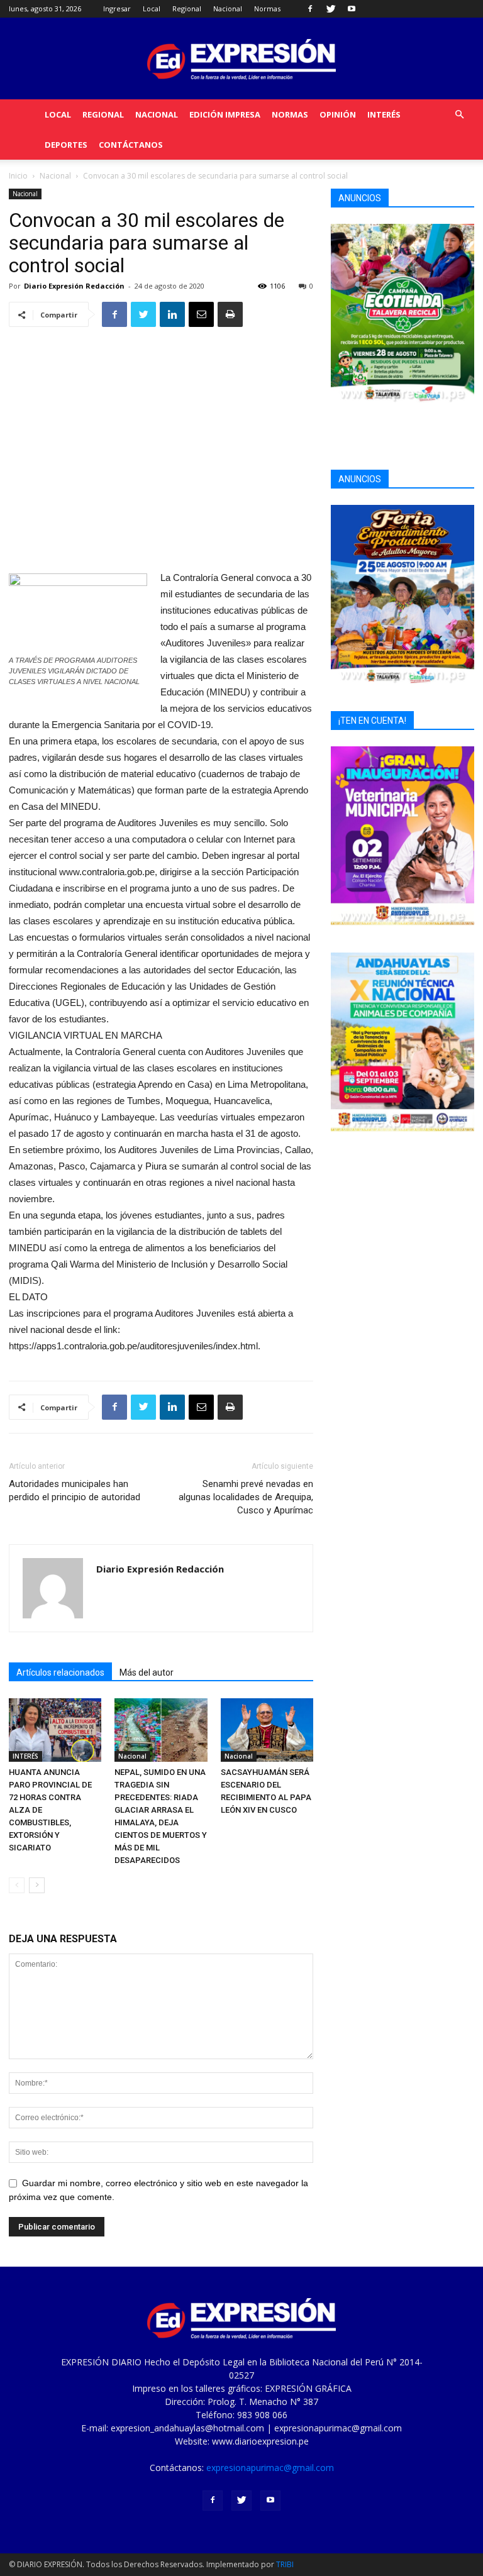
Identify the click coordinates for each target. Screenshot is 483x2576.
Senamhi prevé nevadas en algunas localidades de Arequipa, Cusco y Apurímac (246, 1497)
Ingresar (117, 8)
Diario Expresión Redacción (74, 286)
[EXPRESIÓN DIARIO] (241, 59)
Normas (267, 8)
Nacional (228, 8)
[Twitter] (331, 9)
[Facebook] (310, 9)
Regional (187, 8)
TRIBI (285, 2564)
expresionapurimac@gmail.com (270, 2468)
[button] (459, 115)
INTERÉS (384, 114)
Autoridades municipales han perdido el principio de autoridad (75, 1490)
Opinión (338, 114)
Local (152, 8)
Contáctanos (131, 145)
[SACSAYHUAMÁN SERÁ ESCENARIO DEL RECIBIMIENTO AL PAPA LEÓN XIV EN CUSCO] (267, 1730)
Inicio (18, 176)
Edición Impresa (225, 114)
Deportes (66, 145)
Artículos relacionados (60, 1672)
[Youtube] (352, 9)
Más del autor (147, 1672)
